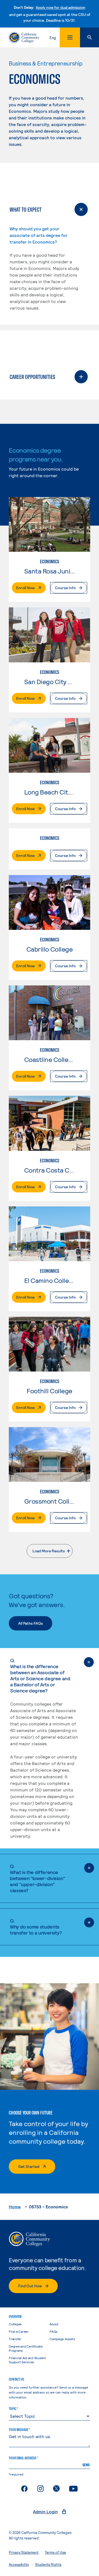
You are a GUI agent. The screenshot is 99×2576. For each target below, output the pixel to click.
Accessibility (19, 2564)
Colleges (15, 2324)
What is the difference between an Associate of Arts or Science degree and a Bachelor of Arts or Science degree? (40, 1675)
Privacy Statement (24, 2552)
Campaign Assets (62, 2339)
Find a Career (19, 2331)
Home (15, 2207)
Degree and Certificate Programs (26, 2348)
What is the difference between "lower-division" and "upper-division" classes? (37, 1878)
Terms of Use (55, 2552)
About (54, 2324)
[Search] (90, 37)
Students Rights (48, 2564)
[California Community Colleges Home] (24, 37)
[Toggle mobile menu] (70, 37)
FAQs (53, 2331)
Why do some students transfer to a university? (36, 1927)
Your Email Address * (23, 2458)
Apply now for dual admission (61, 7)
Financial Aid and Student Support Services (27, 2360)
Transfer (15, 2339)
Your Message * (19, 2430)
